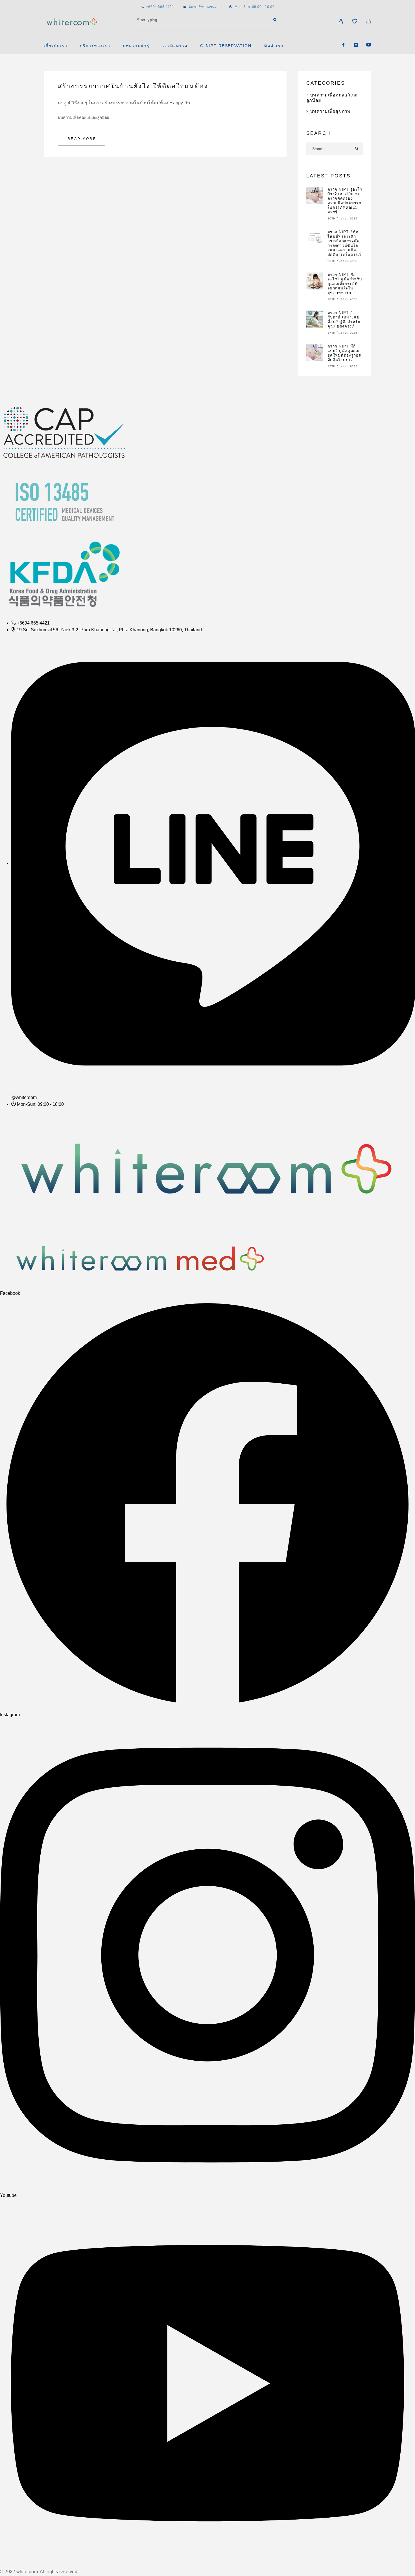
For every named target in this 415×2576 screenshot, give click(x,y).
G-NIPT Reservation (226, 46)
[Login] (341, 22)
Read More (82, 139)
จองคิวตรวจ (175, 46)
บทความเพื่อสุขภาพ (330, 111)
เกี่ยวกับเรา (55, 46)
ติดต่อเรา (274, 46)
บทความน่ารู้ (136, 46)
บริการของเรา (95, 46)
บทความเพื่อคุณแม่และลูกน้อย (84, 117)
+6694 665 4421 (160, 7)
